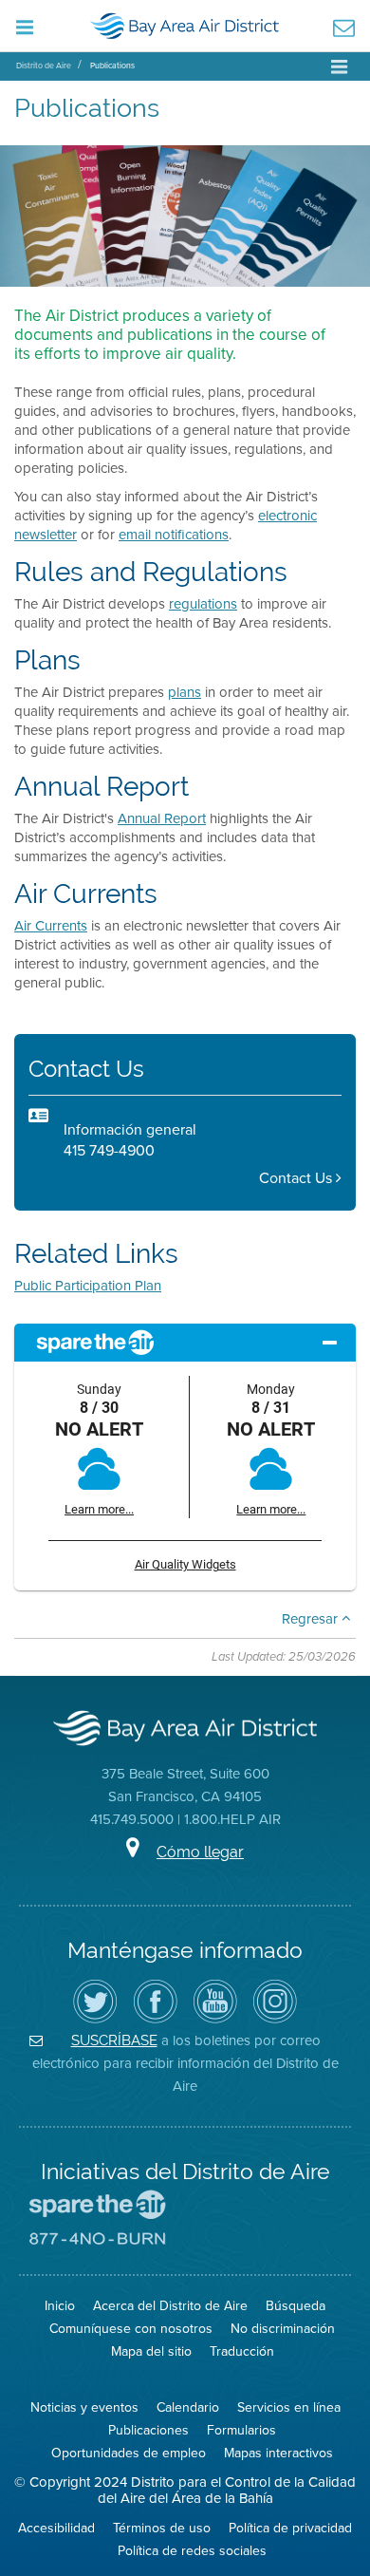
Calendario (188, 2407)
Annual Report (162, 818)
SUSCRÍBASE (114, 2040)
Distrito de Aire (44, 65)
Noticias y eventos (84, 2407)
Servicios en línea (289, 2407)
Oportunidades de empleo (129, 2453)
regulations (203, 603)
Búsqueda (296, 2305)
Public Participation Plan (88, 1285)
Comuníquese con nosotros (131, 2328)
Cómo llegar (200, 1852)
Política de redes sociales (192, 2550)
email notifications (174, 534)
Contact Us (297, 1178)
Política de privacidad (290, 2528)
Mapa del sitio (151, 2351)
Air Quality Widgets (185, 1564)
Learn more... (99, 1509)
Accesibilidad (56, 2528)
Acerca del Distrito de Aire (170, 2305)
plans (185, 692)
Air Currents (51, 925)
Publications (112, 65)
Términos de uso (162, 2528)
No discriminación (283, 2328)
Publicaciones (148, 2430)
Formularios (241, 2430)
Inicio (60, 2305)
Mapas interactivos (278, 2453)
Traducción (242, 2351)
